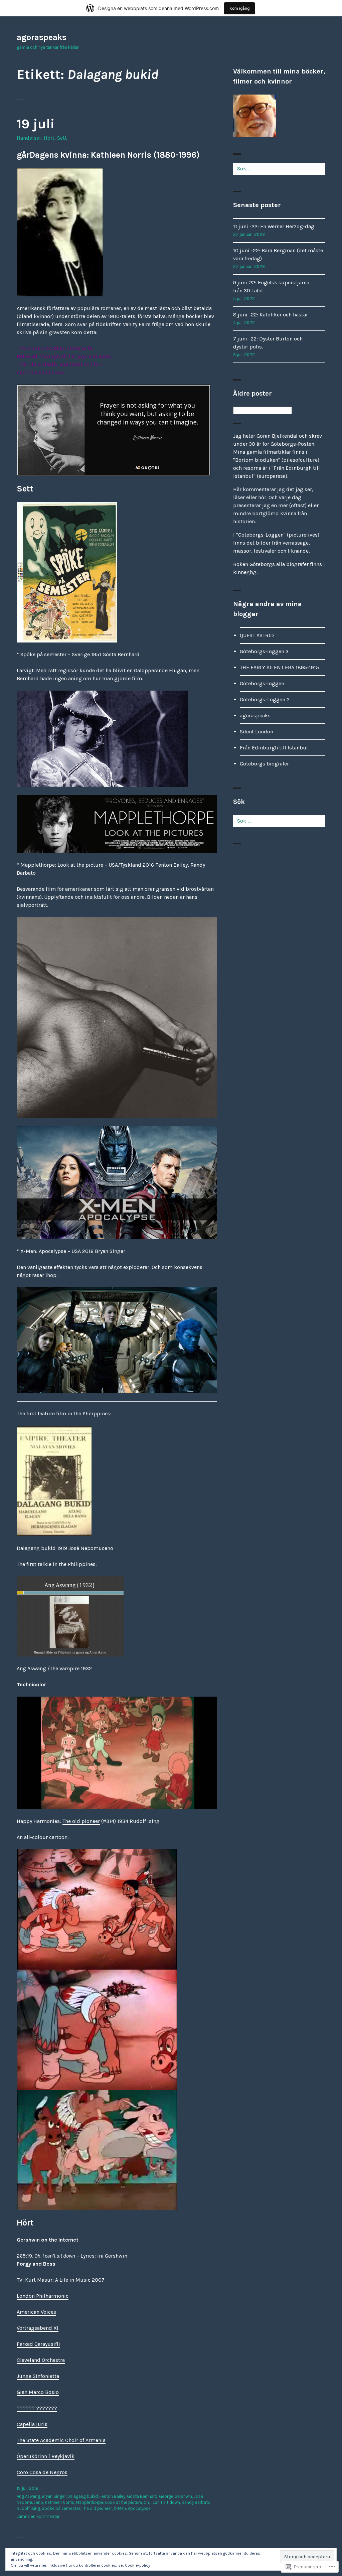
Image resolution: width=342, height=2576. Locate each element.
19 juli (36, 124)
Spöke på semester (61, 2508)
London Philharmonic (43, 2296)
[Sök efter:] (279, 169)
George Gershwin (176, 2496)
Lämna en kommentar (38, 2516)
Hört (49, 138)
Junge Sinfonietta (38, 2376)
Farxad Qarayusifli (38, 2344)
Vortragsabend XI (38, 2328)
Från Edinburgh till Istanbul (274, 748)
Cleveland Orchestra (41, 2360)
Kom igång (239, 8)
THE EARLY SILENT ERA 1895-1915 (279, 667)
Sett (62, 138)
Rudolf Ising (28, 2508)
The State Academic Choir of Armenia (61, 2440)
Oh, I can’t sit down (162, 2502)
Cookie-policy (138, 2565)
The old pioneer (81, 1821)
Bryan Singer (54, 2496)
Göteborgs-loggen (262, 683)
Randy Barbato (196, 2502)
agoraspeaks (42, 37)
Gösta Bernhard (142, 2496)
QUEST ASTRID (257, 635)
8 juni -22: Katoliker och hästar (271, 315)
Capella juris (32, 2424)
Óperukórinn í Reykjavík (46, 2456)
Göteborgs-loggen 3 (264, 651)
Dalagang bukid (83, 2496)
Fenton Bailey (112, 2496)
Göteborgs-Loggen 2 (265, 699)
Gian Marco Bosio (38, 2392)
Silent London (256, 732)
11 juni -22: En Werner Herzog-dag (274, 226)
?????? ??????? (37, 2408)
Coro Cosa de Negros (42, 2472)
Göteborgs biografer (264, 764)
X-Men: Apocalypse (132, 2508)
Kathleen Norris (59, 2502)
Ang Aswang (28, 2496)
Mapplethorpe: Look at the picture (109, 2502)
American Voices (36, 2312)
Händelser (29, 138)
